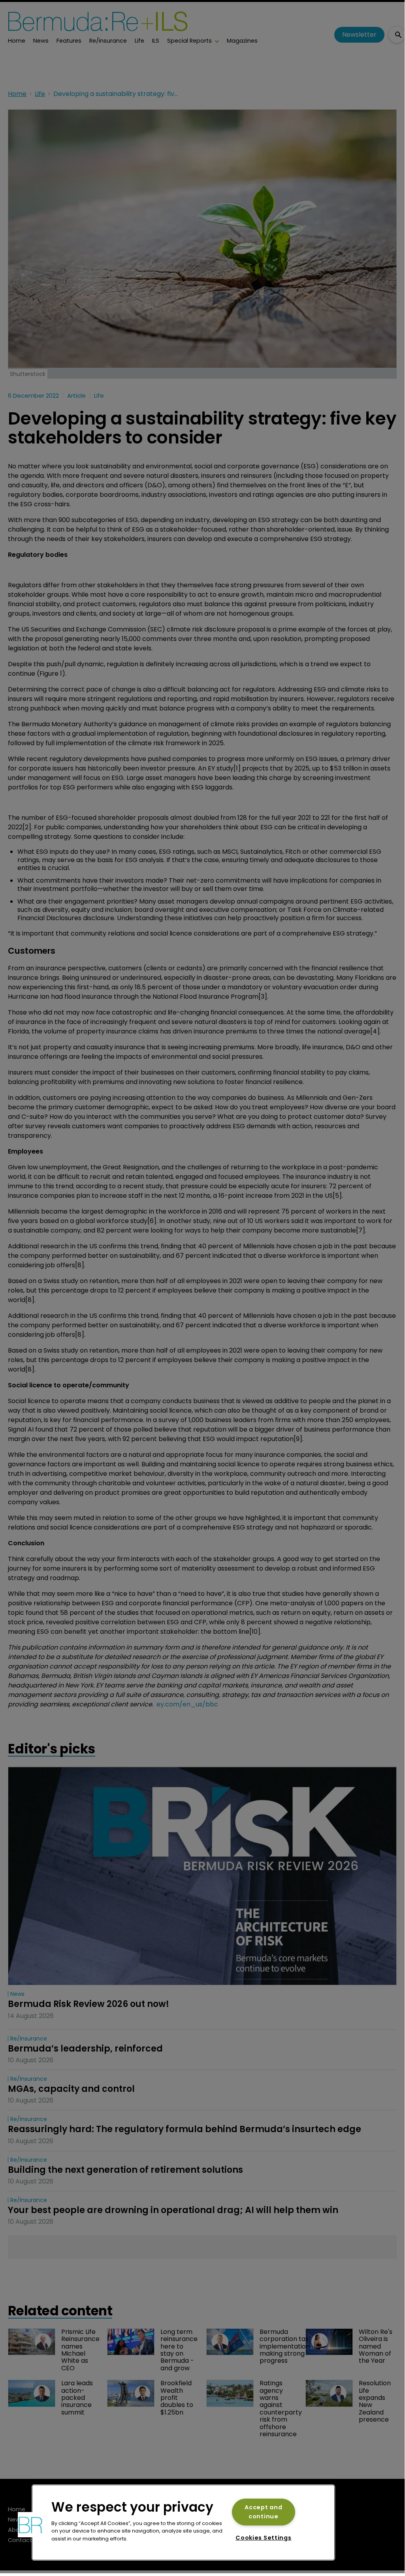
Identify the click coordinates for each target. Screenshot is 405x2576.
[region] (183, 2522)
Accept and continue (263, 2512)
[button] (30, 2525)
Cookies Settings (264, 2538)
